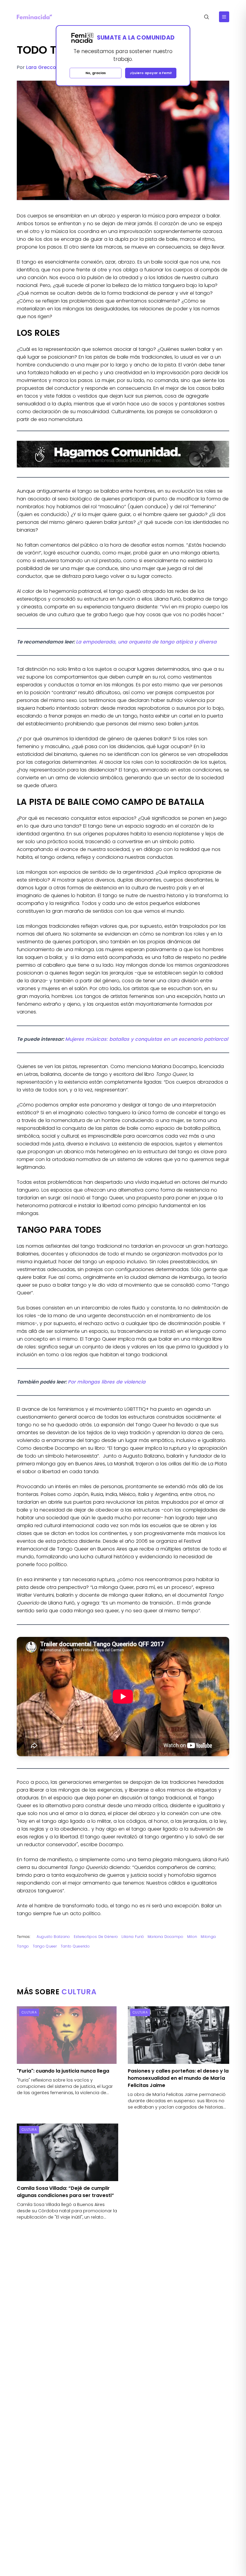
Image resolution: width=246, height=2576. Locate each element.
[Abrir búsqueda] (207, 17)
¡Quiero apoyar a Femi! (151, 73)
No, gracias (96, 73)
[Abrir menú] (224, 17)
